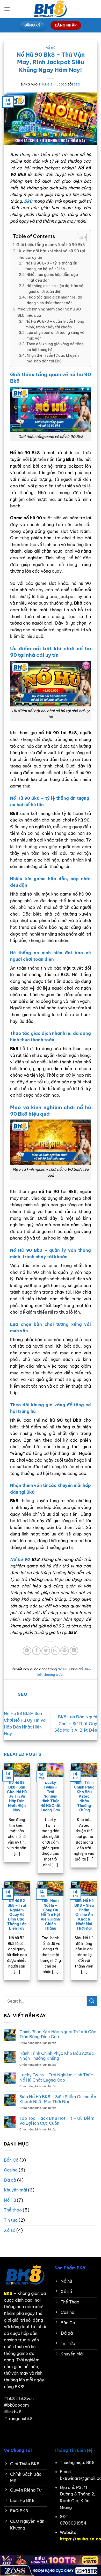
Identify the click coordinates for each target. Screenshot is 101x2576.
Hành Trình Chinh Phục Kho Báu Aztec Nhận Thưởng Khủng (84, 1796)
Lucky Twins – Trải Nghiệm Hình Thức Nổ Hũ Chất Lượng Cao (51, 1796)
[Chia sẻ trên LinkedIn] (74, 1651)
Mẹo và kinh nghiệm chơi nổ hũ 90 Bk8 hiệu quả (49, 312)
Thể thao (13, 2210)
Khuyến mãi (15, 2190)
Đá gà (10, 2180)
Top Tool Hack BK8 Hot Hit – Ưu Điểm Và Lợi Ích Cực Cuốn (57, 2121)
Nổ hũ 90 (20, 1559)
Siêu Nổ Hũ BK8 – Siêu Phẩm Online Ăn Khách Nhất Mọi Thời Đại (84, 1915)
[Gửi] (92, 2001)
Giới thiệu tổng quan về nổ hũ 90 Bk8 (51, 245)
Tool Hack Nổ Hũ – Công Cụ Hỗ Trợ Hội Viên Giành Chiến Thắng (50, 1915)
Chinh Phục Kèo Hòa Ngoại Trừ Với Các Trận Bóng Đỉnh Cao (58, 2034)
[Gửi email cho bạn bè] (55, 1651)
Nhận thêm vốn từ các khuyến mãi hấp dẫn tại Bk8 (53, 358)
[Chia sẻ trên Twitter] (46, 1651)
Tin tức (11, 2220)
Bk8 (28, 201)
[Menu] (7, 9)
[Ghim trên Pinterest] (65, 1651)
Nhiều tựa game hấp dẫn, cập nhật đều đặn (52, 277)
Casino (11, 2170)
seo (77, 84)
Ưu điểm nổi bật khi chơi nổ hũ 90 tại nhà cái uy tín (51, 254)
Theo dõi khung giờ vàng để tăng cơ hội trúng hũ (55, 347)
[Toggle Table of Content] (80, 237)
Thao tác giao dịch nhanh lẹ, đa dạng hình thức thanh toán (54, 300)
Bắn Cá (11, 2160)
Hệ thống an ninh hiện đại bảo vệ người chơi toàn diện (55, 289)
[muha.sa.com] (51, 9)
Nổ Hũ (51, 48)
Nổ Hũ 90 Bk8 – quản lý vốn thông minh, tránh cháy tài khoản (55, 324)
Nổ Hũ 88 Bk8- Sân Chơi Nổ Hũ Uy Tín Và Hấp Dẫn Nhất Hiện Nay (17, 1796)
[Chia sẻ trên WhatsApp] (27, 1651)
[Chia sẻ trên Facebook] (36, 1651)
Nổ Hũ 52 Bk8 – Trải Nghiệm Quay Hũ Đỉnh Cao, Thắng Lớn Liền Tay (17, 1915)
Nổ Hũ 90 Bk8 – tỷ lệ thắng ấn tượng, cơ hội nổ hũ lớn (51, 266)
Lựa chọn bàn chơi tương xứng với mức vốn (56, 335)
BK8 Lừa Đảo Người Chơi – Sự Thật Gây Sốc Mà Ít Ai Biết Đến (76, 1723)
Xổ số (10, 2230)
